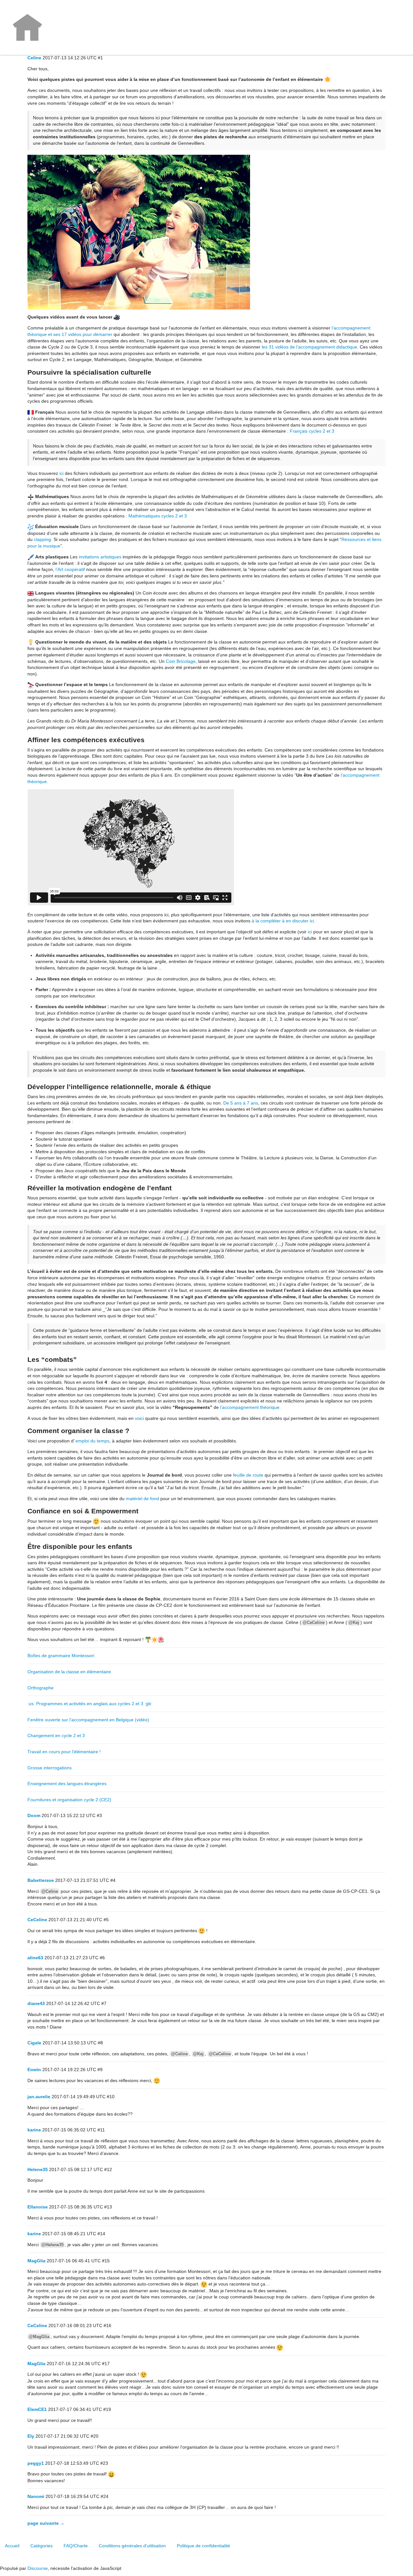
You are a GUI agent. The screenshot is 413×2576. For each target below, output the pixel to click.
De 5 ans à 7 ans (241, 1103)
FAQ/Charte (76, 2546)
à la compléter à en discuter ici (283, 921)
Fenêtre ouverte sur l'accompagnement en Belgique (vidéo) (88, 1720)
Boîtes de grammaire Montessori (61, 1656)
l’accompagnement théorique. (250, 1407)
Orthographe (40, 1688)
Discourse (38, 2568)
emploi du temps (92, 1441)
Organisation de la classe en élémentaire (69, 1672)
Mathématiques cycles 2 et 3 (158, 516)
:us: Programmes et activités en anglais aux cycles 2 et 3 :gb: (90, 1704)
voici (139, 1418)
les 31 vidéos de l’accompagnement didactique (309, 347)
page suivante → (46, 2523)
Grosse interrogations (50, 1768)
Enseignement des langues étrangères (67, 1784)
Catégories (41, 2546)
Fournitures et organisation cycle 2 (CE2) (69, 1800)
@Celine (50, 1891)
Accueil (12, 2546)
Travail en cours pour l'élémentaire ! (64, 1752)
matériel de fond (142, 1499)
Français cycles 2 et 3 (312, 431)
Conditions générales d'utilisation (132, 2546)
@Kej (354, 1622)
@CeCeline (314, 1622)
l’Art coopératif (70, 569)
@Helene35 (52, 2245)
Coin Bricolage (181, 661)
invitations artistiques (100, 557)
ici (61, 473)
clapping (42, 539)
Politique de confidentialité (203, 2546)
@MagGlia (39, 2337)
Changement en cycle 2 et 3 (56, 1735)
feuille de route (248, 1475)
